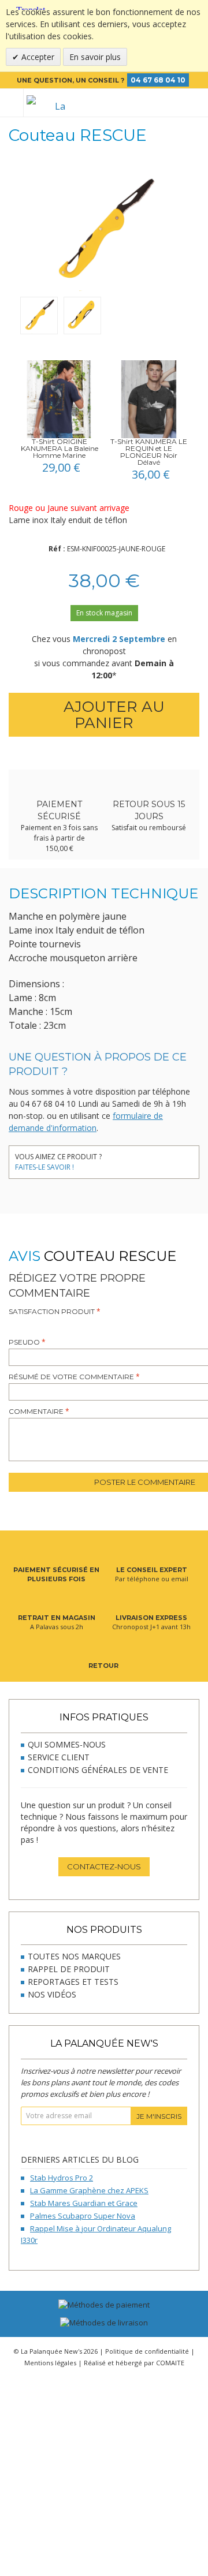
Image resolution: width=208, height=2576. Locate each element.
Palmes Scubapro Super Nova (83, 2216)
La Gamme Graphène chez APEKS (89, 2190)
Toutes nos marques (74, 1956)
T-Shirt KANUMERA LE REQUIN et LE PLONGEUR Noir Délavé (149, 452)
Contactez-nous (104, 1866)
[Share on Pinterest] (152, 1158)
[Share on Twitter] (134, 1158)
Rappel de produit (69, 1969)
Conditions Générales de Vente (98, 1770)
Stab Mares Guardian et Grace (84, 2203)
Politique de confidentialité (147, 2351)
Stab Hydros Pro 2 (62, 2178)
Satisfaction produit (52, 1311)
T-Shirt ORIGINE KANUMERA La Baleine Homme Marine (60, 448)
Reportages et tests (73, 1982)
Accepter (37, 57)
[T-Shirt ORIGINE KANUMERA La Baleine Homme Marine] (59, 399)
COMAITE (170, 2363)
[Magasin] (157, 103)
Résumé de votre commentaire (71, 1377)
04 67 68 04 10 (158, 80)
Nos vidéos (52, 1994)
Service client (59, 1757)
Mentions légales (50, 2363)
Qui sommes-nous (67, 1744)
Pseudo (24, 1342)
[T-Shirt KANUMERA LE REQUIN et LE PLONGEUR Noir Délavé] (149, 399)
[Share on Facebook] (117, 1158)
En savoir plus (95, 57)
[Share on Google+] (169, 1158)
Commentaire (36, 1411)
